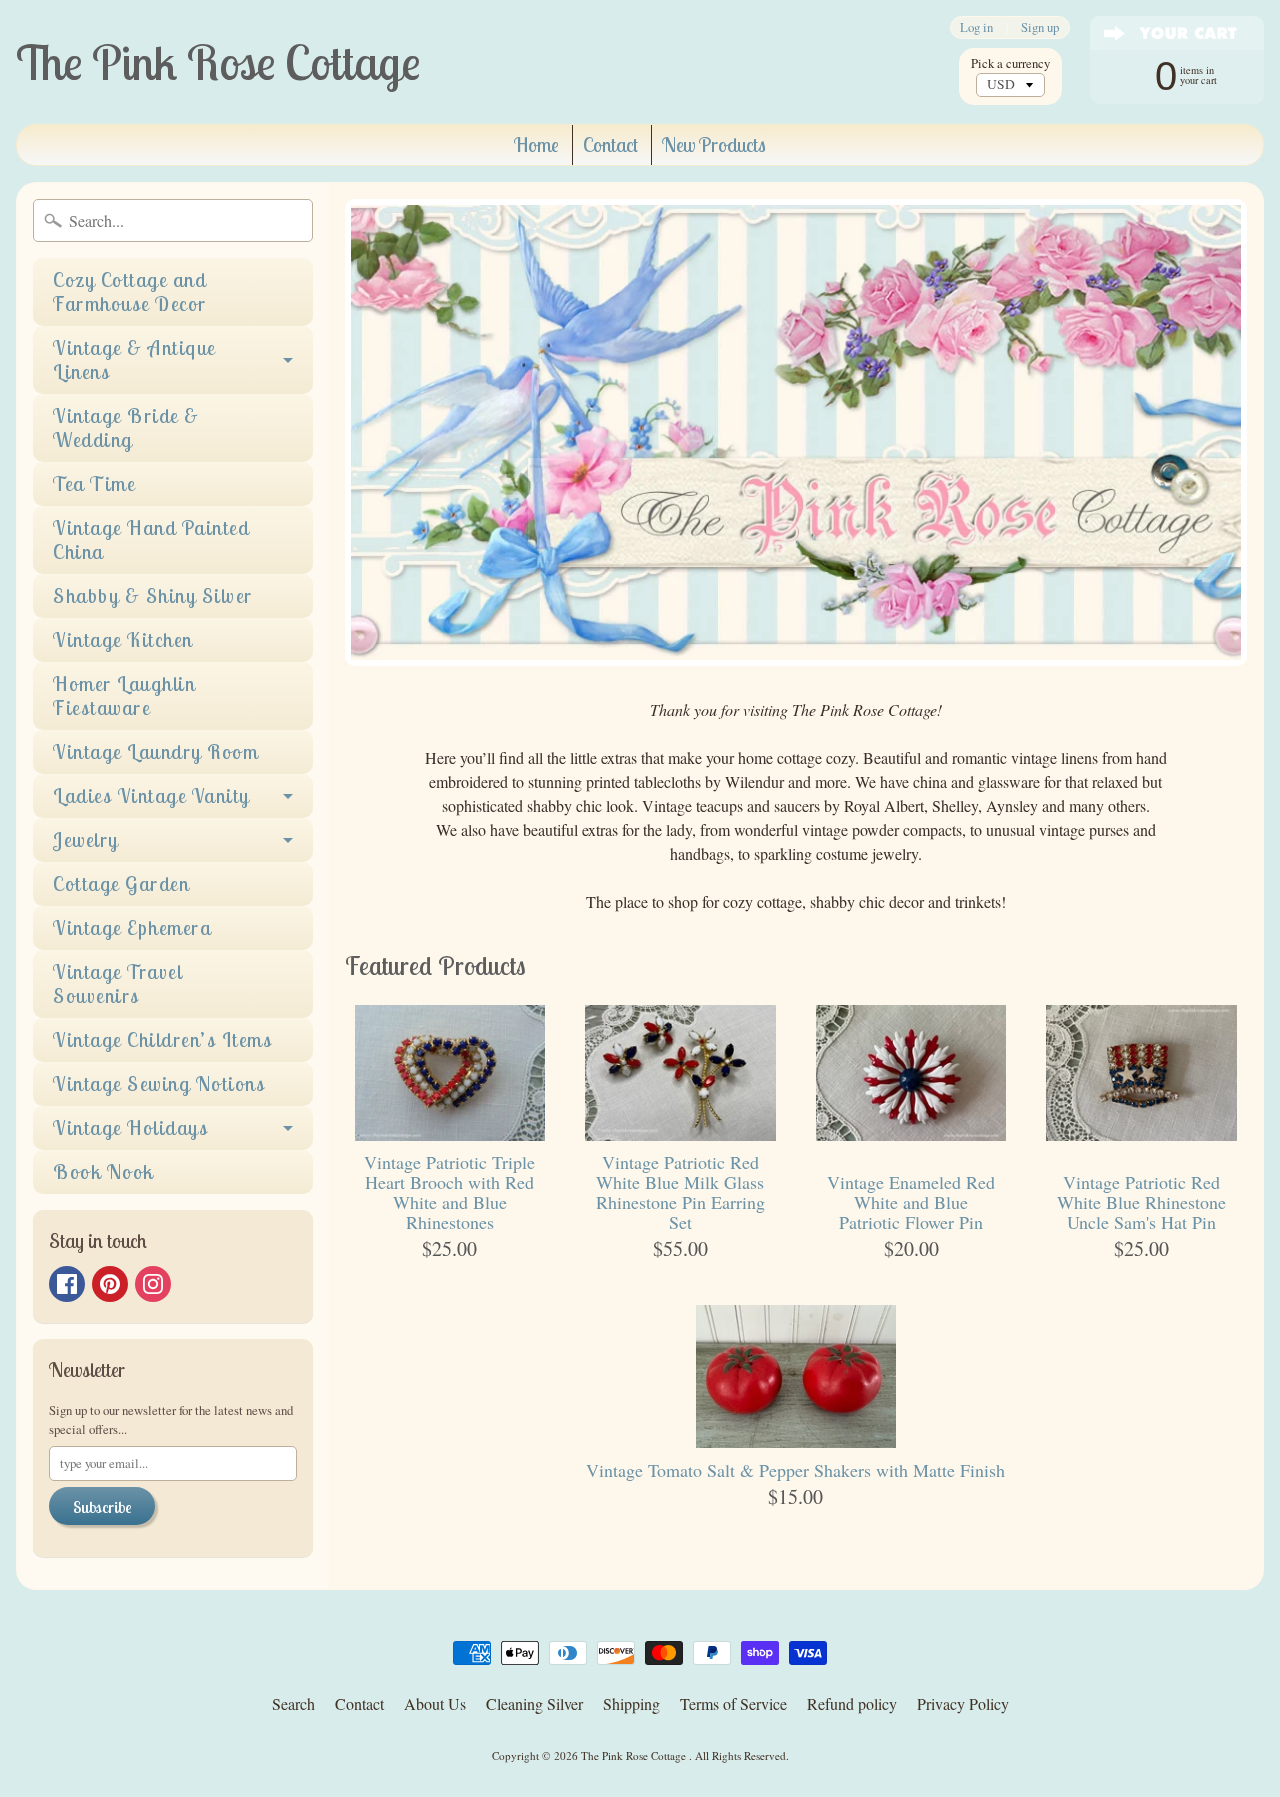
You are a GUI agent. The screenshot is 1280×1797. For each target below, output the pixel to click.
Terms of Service (733, 1703)
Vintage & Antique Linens (134, 359)
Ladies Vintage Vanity (151, 795)
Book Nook (103, 1171)
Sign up (1040, 27)
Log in (976, 27)
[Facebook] (67, 1284)
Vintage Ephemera (132, 927)
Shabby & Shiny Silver (153, 595)
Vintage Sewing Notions (159, 1083)
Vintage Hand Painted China (151, 539)
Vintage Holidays (130, 1127)
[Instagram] (153, 1284)
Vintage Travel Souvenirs (117, 983)
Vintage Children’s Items (162, 1039)
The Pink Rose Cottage (635, 1755)
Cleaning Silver (534, 1703)
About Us (435, 1703)
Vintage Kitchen (123, 639)
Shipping (631, 1703)
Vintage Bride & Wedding (126, 427)
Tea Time (94, 483)
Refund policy (852, 1703)
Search (293, 1703)
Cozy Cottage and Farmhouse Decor (130, 291)
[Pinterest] (110, 1284)
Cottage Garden (121, 883)
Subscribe (102, 1507)
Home (536, 144)
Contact (610, 144)
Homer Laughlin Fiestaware (124, 695)
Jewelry (86, 839)
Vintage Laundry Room (155, 751)
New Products (714, 144)
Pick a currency (1010, 63)
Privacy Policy (963, 1703)
